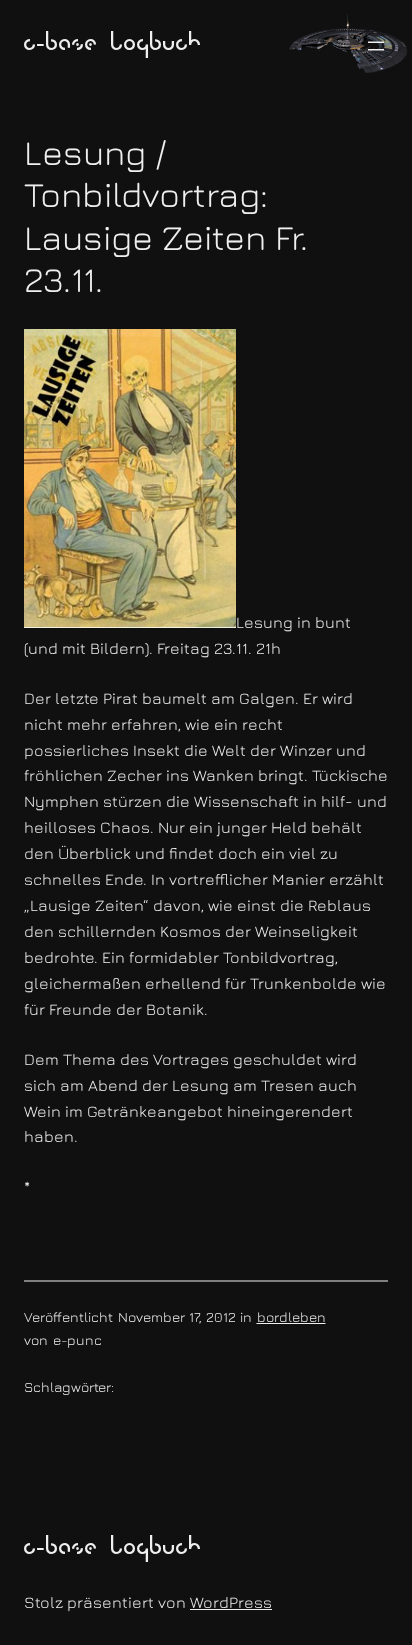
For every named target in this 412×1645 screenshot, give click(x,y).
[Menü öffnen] (376, 46)
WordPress (231, 1602)
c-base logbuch (113, 45)
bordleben (291, 1316)
